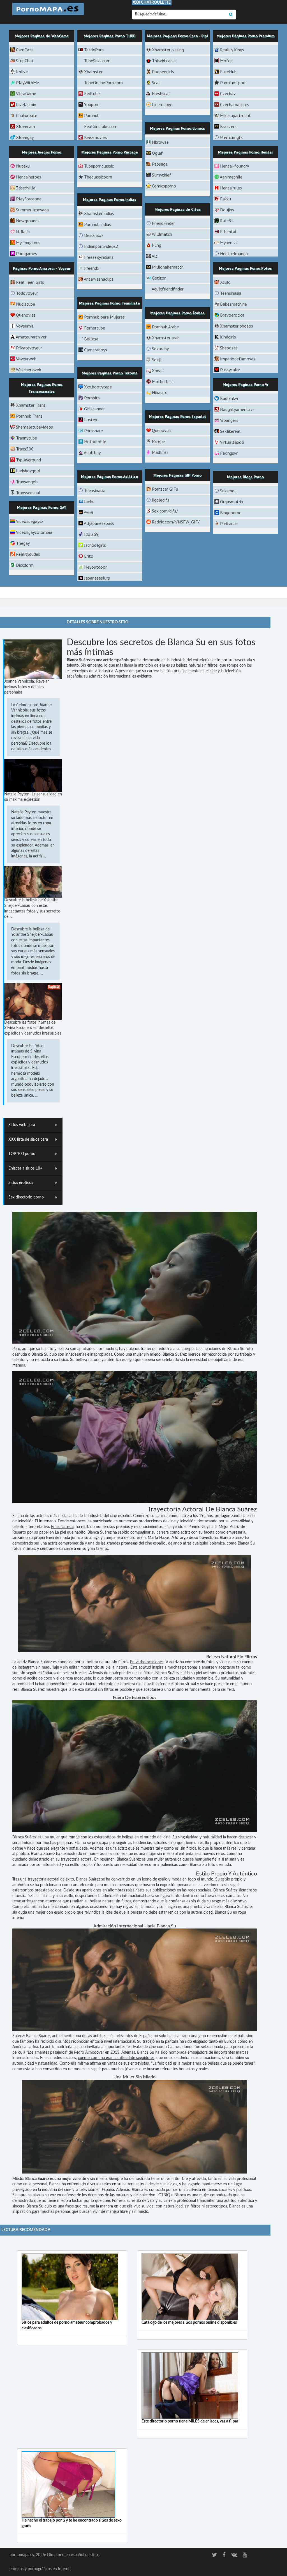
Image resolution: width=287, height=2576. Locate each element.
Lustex (91, 420)
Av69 (89, 512)
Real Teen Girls (30, 282)
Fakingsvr (229, 453)
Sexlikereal (230, 431)
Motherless (163, 381)
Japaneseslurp (97, 578)
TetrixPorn (94, 50)
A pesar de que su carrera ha (140, 671)
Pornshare (93, 431)
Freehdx (92, 268)
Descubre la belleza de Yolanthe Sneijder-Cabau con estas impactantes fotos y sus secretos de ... (32, 908)
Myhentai (229, 242)
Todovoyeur (27, 293)
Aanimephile (231, 177)
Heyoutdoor (95, 567)
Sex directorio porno (26, 1197)
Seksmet (228, 491)
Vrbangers (229, 420)
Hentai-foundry (234, 166)
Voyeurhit (25, 326)
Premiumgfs (231, 137)
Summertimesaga (32, 210)
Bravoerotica (232, 315)
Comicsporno (164, 186)
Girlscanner (94, 409)
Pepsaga (160, 164)
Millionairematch (168, 267)
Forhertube (95, 328)
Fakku (225, 199)
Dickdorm (25, 565)
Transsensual (28, 493)
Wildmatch (162, 234)
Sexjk (157, 360)
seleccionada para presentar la (227, 2047)
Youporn (92, 104)
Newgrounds (28, 221)
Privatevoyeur (29, 348)
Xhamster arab (166, 338)
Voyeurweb (26, 359)
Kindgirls (228, 337)
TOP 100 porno (22, 1154)
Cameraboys (96, 350)
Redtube (92, 93)
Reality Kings (232, 50)
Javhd (89, 501)
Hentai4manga (234, 253)
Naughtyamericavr (237, 409)
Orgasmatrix (232, 502)
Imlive (22, 72)
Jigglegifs (161, 500)
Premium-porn (233, 83)
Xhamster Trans (31, 405)
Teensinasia (231, 293)
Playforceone (29, 199)
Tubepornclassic (99, 166)
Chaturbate (27, 115)
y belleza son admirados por (78, 1349)
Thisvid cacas (164, 61)
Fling (157, 245)
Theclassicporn (98, 177)
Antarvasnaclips (99, 279)
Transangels (27, 482)
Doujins (227, 210)
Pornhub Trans (29, 416)
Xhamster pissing (168, 50)
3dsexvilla (26, 188)
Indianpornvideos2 (101, 246)
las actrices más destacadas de (56, 1516)
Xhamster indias (99, 213)
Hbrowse (160, 142)
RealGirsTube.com (101, 126)
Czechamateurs (235, 104)
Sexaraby (160, 349)
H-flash (23, 232)
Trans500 (25, 449)
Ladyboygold (28, 471)
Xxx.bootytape (98, 387)
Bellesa (91, 339)
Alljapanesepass (99, 523)
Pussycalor (230, 370)
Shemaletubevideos (34, 427)
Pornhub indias (98, 224)
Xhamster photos (237, 326)
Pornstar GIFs (165, 489)
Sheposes (229, 348)
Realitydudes (28, 554)
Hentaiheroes (29, 177)
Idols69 (91, 534)
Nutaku (23, 166)
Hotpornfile (95, 441)
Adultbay (92, 452)
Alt (155, 256)
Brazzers (228, 126)
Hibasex (159, 392)
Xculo (225, 282)
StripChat (25, 61)
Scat (156, 83)
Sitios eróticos (21, 1183)
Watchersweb (29, 370)
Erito (89, 556)
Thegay (23, 543)
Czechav (228, 93)
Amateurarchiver (31, 337)
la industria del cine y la (58, 2190)
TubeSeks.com (97, 61)
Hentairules (231, 188)
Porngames (26, 253)
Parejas (159, 441)
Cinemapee (162, 104)
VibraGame (26, 93)
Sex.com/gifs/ (165, 511)
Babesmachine (233, 304)
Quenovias (26, 315)
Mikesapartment (235, 115)
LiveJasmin (26, 104)
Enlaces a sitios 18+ (25, 1168)
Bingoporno (231, 513)
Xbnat (158, 370)
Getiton (159, 278)
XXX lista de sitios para (28, 1140)
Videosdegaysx (30, 521)
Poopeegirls (163, 72)
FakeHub (228, 72)
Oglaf (157, 153)
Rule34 (227, 221)
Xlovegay (25, 137)
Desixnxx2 (94, 235)
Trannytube (26, 438)
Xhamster (93, 72)
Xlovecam (26, 126)
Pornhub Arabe (165, 327)
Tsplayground (28, 460)
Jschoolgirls (95, 545)
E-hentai (228, 232)
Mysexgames (28, 242)
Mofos (226, 61)
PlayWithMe (27, 83)
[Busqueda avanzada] (231, 15)
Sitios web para (22, 1125)
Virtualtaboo (232, 442)
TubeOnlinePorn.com (103, 83)
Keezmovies (95, 137)
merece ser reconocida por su (213, 1355)
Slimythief (162, 175)
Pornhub (92, 115)
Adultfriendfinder (168, 289)
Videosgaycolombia (34, 532)
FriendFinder (163, 223)
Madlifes (160, 452)
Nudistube (26, 304)
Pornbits (92, 398)
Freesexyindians (99, 257)
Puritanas (229, 523)
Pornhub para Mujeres (104, 317)
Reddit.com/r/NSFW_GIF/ (176, 522)
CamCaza (25, 50)
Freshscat (161, 93)
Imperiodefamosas (238, 359)
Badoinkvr (229, 398)
